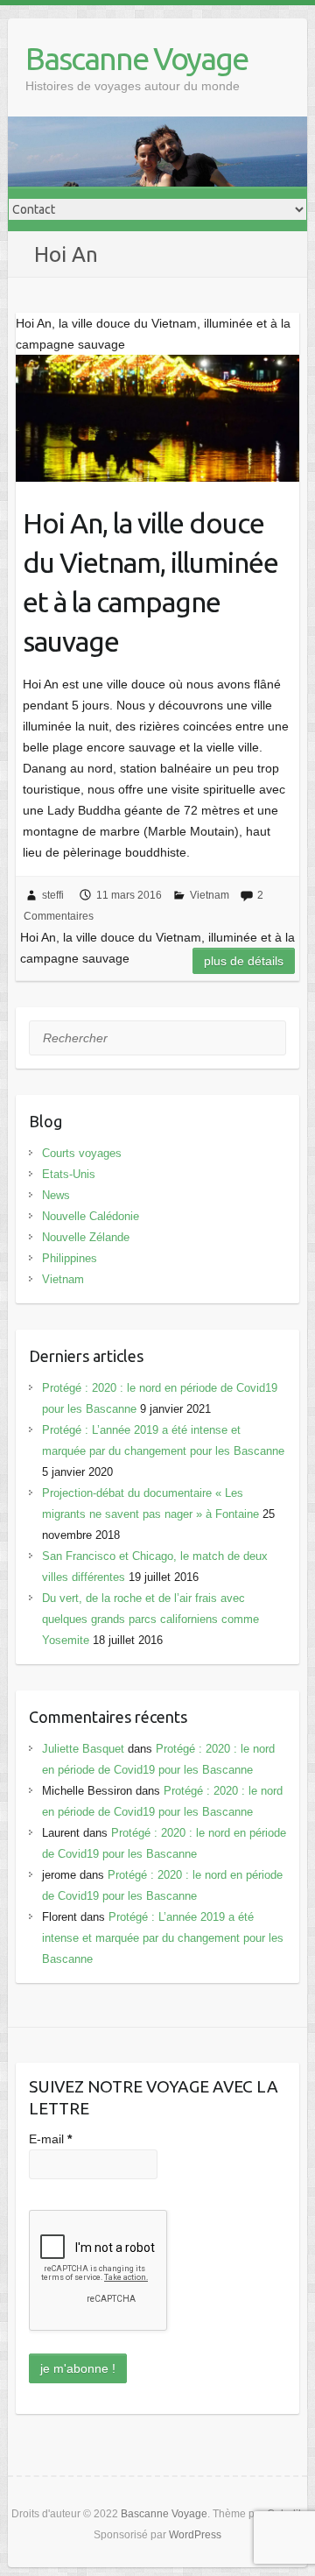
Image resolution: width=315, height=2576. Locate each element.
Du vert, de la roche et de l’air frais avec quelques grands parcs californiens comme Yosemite (150, 1619)
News (56, 1195)
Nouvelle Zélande (86, 1237)
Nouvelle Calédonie (91, 1216)
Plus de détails (244, 961)
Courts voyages (82, 1153)
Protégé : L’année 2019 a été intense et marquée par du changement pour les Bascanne (163, 1938)
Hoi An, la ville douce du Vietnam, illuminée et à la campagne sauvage (150, 582)
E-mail (50, 2139)
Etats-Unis (69, 1174)
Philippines (70, 1258)
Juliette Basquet (83, 1749)
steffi (53, 895)
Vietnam (210, 895)
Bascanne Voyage (136, 58)
